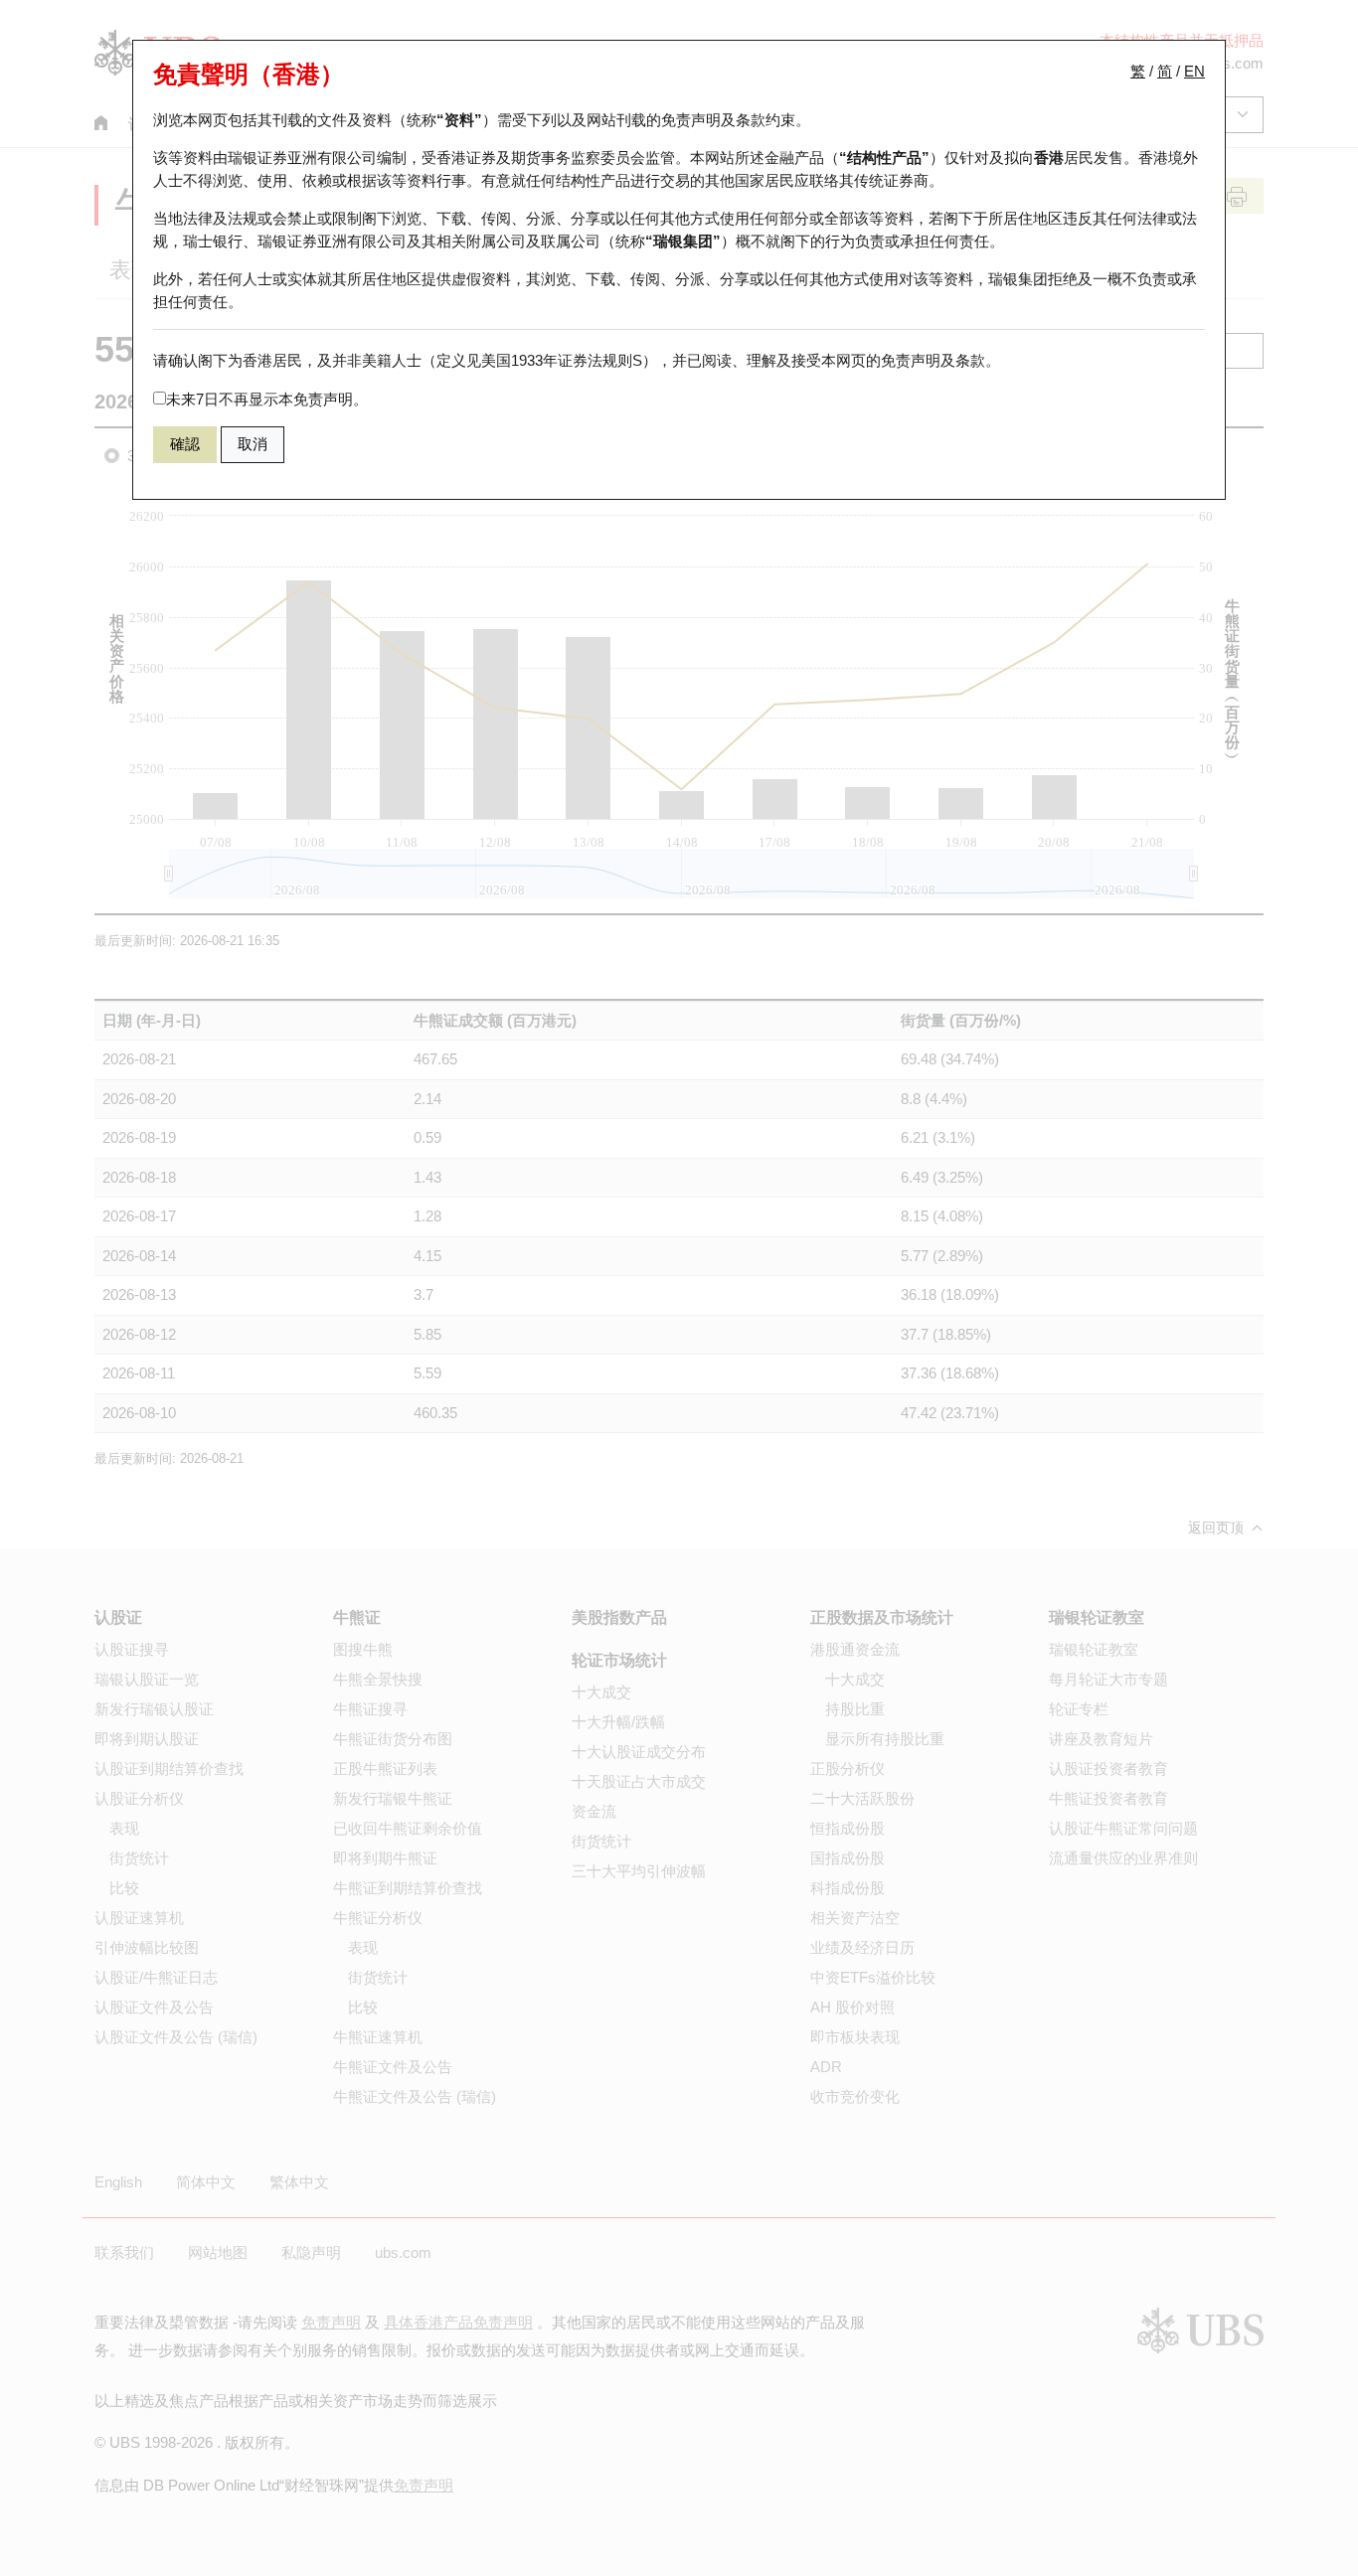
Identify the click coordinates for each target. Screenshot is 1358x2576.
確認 (185, 444)
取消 (253, 444)
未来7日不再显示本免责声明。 (267, 399)
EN (1194, 71)
